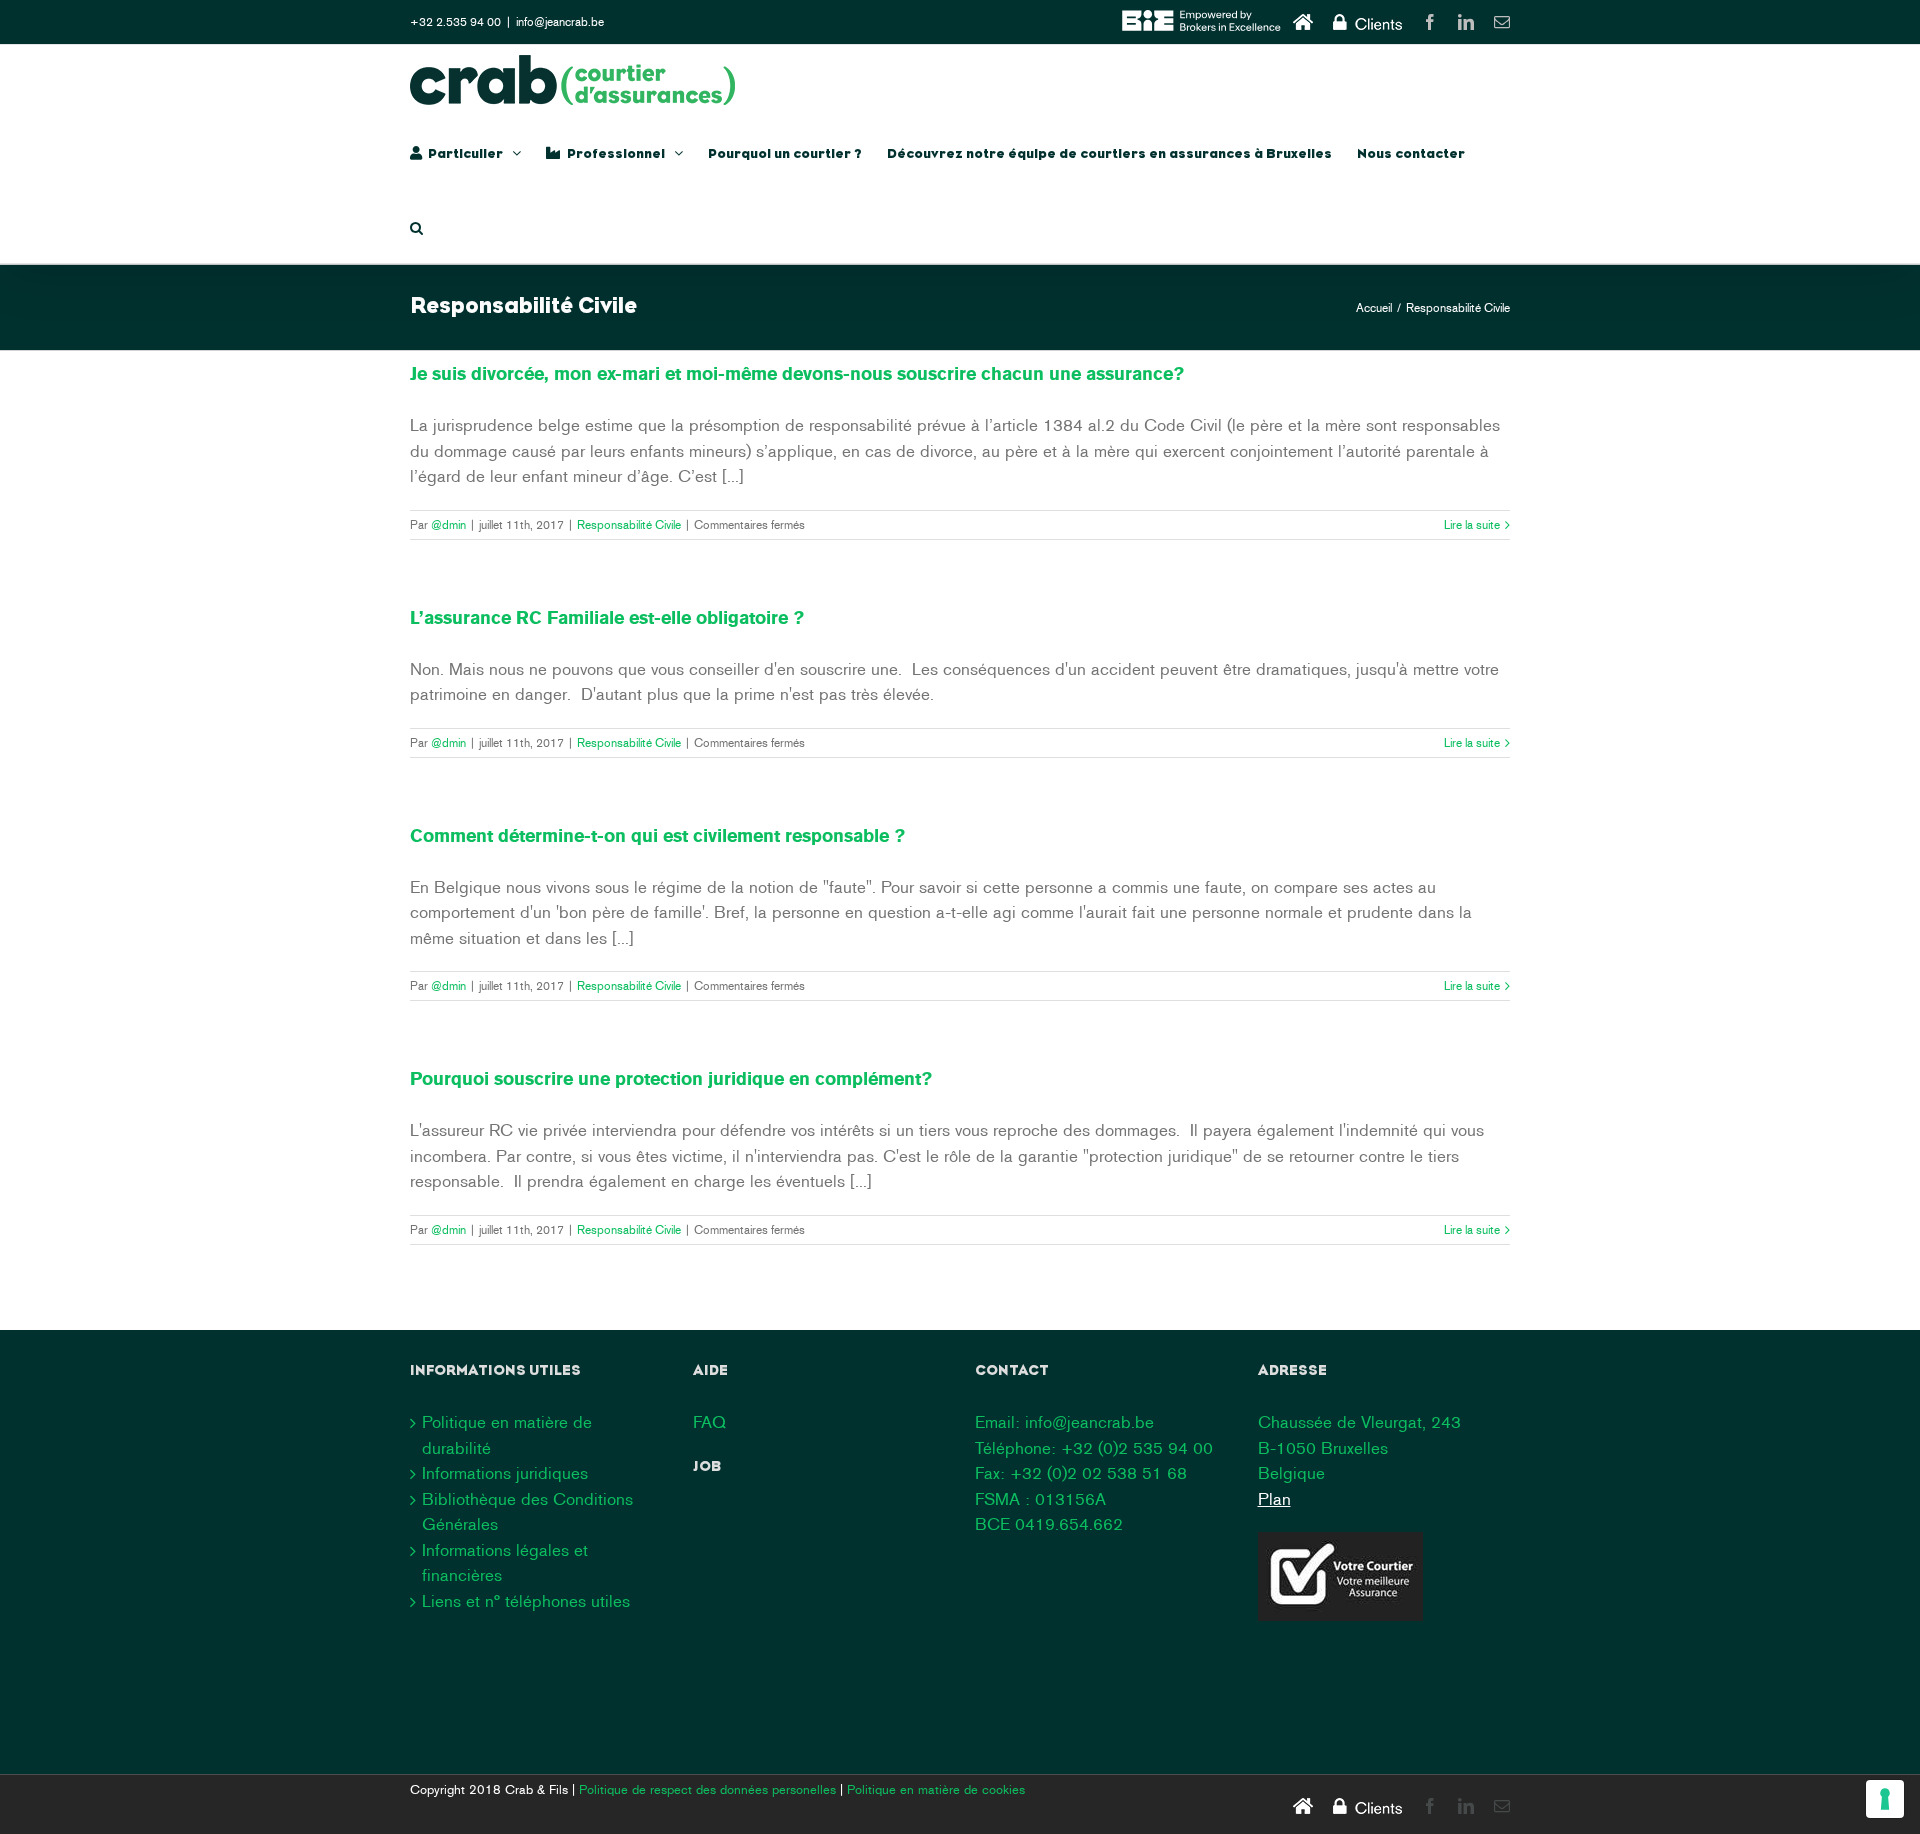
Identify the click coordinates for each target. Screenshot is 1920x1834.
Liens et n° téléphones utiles (526, 1601)
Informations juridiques (505, 1473)
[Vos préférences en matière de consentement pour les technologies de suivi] (1885, 1799)
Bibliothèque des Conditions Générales (527, 1512)
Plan (1274, 1499)
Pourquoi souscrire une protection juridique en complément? (671, 1079)
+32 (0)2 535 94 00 (1137, 1448)
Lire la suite (1472, 525)
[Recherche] (416, 226)
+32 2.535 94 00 (455, 22)
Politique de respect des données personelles (707, 1789)
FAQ (709, 1422)
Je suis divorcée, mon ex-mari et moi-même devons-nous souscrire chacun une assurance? (797, 374)
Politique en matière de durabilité (507, 1435)
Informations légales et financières (505, 1563)
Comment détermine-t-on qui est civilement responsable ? (657, 836)
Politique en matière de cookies (936, 1789)
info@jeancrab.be (560, 22)
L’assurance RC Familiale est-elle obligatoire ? (607, 618)
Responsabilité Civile (629, 525)
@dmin (448, 525)
